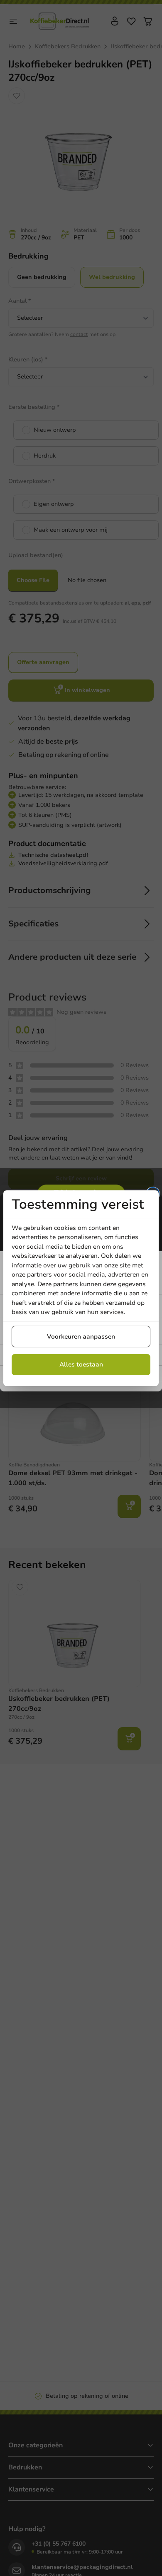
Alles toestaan (81, 1364)
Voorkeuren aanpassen (81, 1337)
